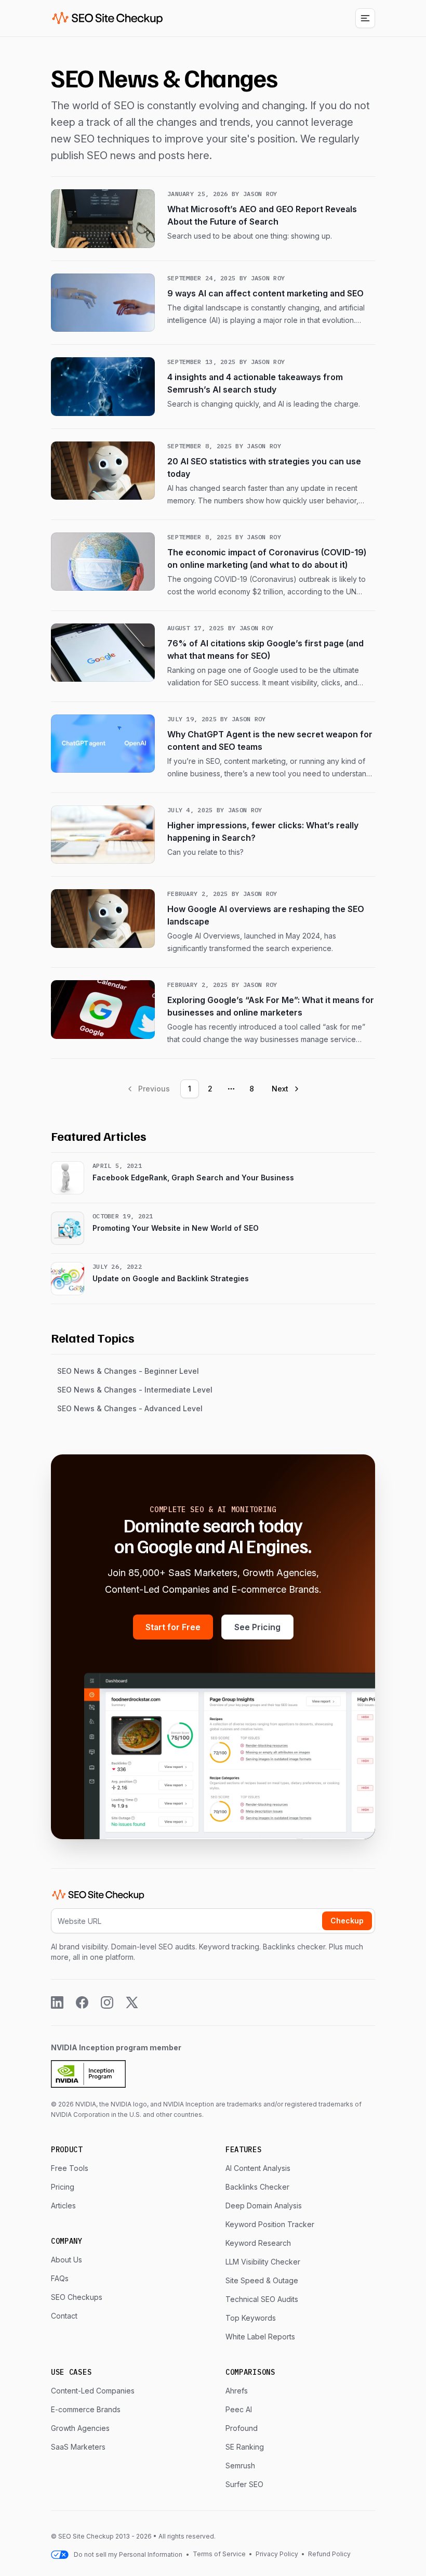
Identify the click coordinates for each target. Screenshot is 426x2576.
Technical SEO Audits (262, 2299)
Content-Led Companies (93, 2391)
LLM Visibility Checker (263, 2262)
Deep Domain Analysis (264, 2206)
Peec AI (239, 2409)
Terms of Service (220, 2554)
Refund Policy (329, 2554)
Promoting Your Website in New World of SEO (176, 1228)
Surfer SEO (244, 2484)
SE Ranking (245, 2447)
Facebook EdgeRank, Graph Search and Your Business (193, 1178)
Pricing (63, 2187)
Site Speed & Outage (262, 2280)
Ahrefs (237, 2391)
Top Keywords (251, 2318)
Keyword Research (258, 2243)
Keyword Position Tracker (270, 2224)
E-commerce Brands (86, 2409)
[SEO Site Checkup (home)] (108, 18)
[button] (365, 18)
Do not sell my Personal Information (128, 2554)
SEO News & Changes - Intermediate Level (135, 1390)
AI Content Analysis (258, 2168)
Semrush (240, 2466)
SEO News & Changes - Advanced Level (130, 1408)
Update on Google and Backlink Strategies (171, 1278)
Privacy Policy (277, 2554)
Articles (63, 2206)
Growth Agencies (80, 2428)
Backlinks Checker (257, 2187)
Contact (64, 2316)
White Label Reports (260, 2337)
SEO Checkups (77, 2297)
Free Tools (70, 2168)
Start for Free (173, 1627)
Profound (242, 2428)
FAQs (60, 2278)
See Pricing (257, 1627)
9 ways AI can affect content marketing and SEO (265, 293)
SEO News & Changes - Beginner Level (128, 1371)
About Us (66, 2260)
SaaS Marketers (78, 2447)
